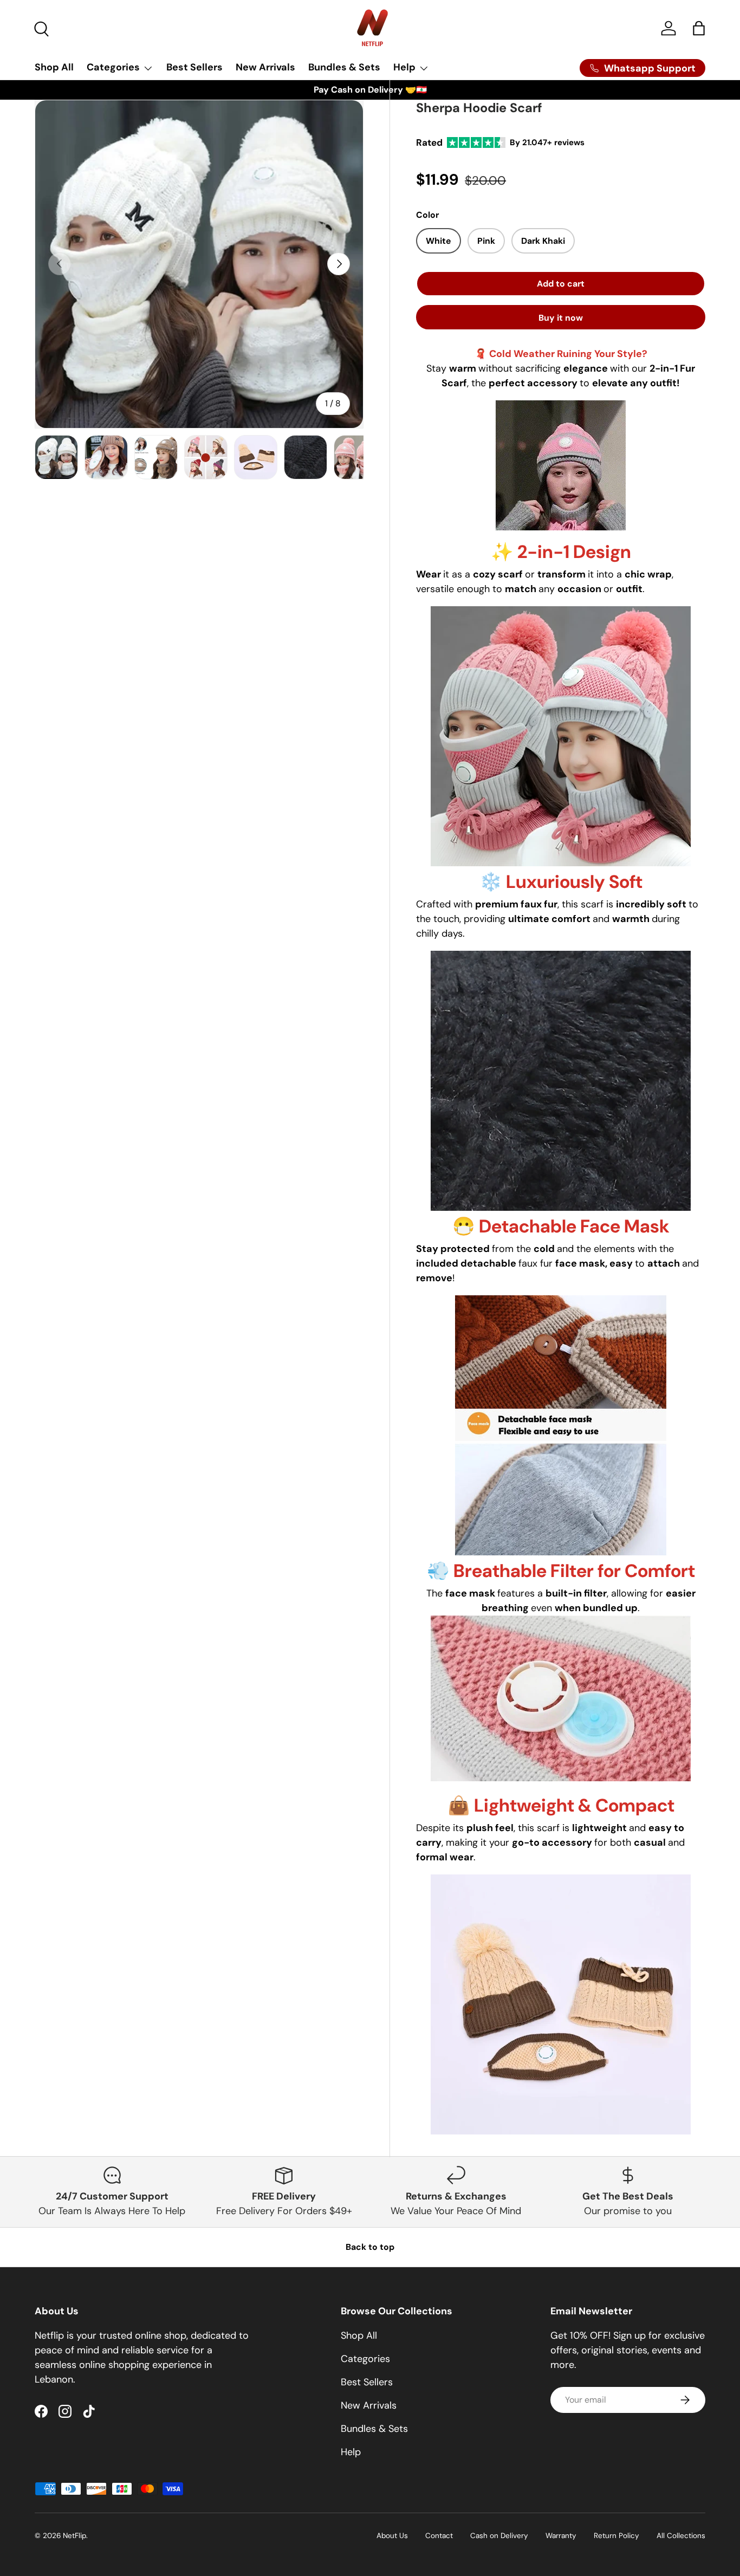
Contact (439, 2536)
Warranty (561, 2536)
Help (404, 67)
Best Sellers (194, 67)
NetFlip (74, 2536)
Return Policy (616, 2536)
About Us (392, 2536)
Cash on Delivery (499, 2536)
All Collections (681, 2536)
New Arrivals (265, 67)
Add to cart (560, 284)
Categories (113, 67)
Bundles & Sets (344, 67)
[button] (699, 28)
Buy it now (561, 318)
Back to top (370, 2247)
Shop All (54, 67)
